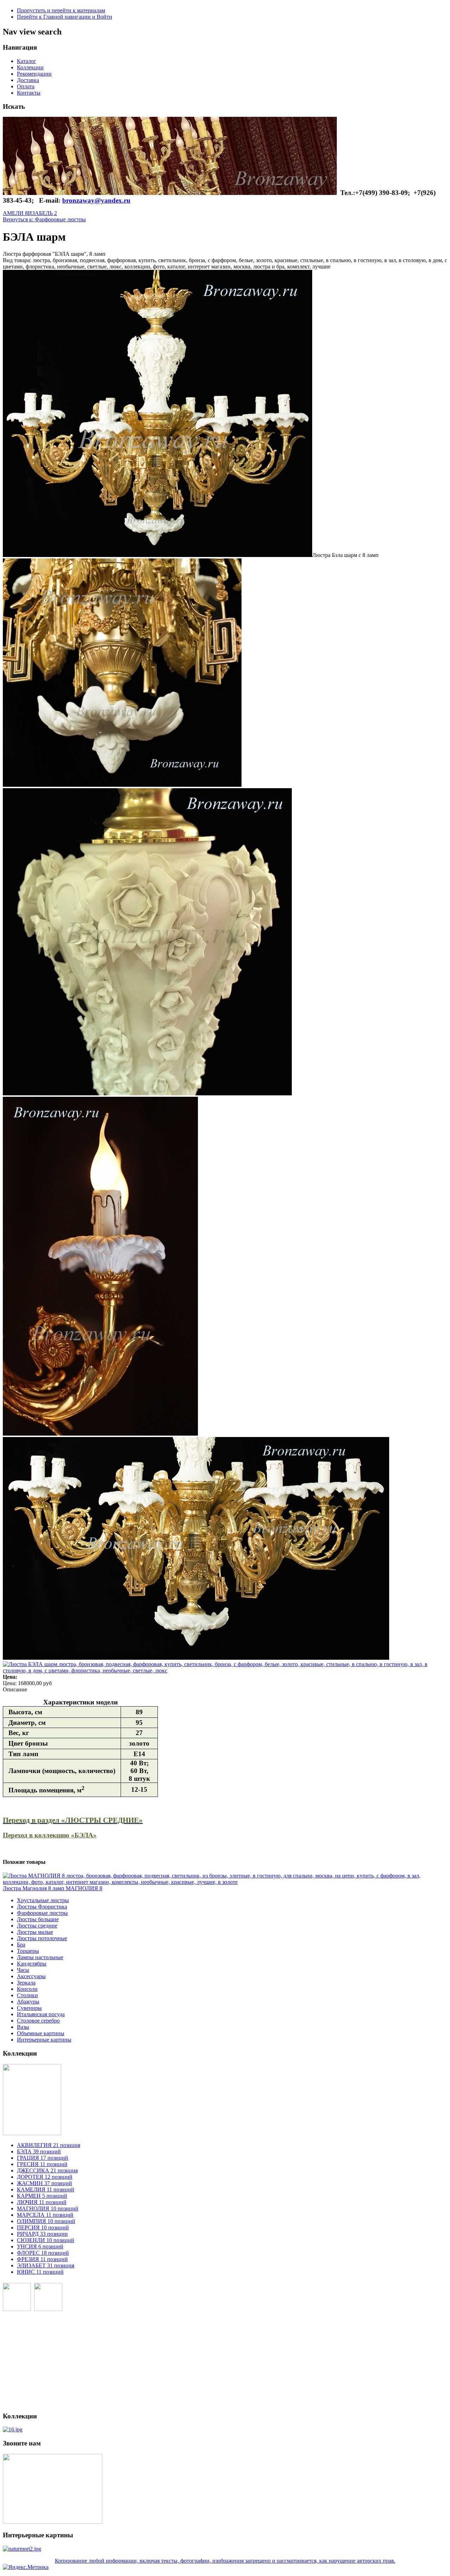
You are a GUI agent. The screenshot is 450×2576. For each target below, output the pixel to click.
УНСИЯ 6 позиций (40, 2246)
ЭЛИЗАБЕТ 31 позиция (46, 2265)
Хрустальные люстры (43, 1900)
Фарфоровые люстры (42, 1913)
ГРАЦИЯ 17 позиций (43, 2158)
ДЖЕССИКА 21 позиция (47, 2170)
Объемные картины (41, 2033)
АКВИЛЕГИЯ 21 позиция (49, 2145)
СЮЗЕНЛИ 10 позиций (46, 2240)
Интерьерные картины (44, 2040)
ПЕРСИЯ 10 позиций (43, 2227)
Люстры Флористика (42, 1907)
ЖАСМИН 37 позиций (44, 2183)
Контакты (29, 93)
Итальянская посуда (41, 2014)
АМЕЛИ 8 (15, 213)
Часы (23, 1970)
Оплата (26, 86)
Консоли (27, 1989)
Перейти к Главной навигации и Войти (65, 17)
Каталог (27, 61)
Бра (21, 1945)
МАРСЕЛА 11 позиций (45, 2215)
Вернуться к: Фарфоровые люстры (44, 219)
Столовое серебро (38, 2021)
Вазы (23, 2027)
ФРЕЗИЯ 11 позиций (42, 2259)
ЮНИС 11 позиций (40, 2272)
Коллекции (30, 67)
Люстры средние (37, 1926)
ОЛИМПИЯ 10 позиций (46, 2221)
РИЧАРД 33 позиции (42, 2234)
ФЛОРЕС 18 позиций (43, 2253)
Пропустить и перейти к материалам (61, 10)
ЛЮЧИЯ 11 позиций (42, 2202)
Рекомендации (34, 74)
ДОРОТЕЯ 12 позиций (45, 2177)
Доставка (28, 80)
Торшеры (28, 1951)
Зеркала (26, 1983)
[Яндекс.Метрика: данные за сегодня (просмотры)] (26, 2567)
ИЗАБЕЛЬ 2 (42, 213)
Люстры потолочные (42, 1938)
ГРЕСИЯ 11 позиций (42, 2164)
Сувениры (29, 2008)
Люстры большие (38, 1919)
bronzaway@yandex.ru (96, 200)
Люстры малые (35, 1932)
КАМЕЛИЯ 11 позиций (46, 2189)
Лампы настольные (40, 1957)
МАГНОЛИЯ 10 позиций (48, 2208)
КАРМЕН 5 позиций (42, 2196)
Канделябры (32, 1964)
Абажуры (28, 2002)
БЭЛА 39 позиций (39, 2151)
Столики (27, 1995)
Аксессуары (31, 1976)
